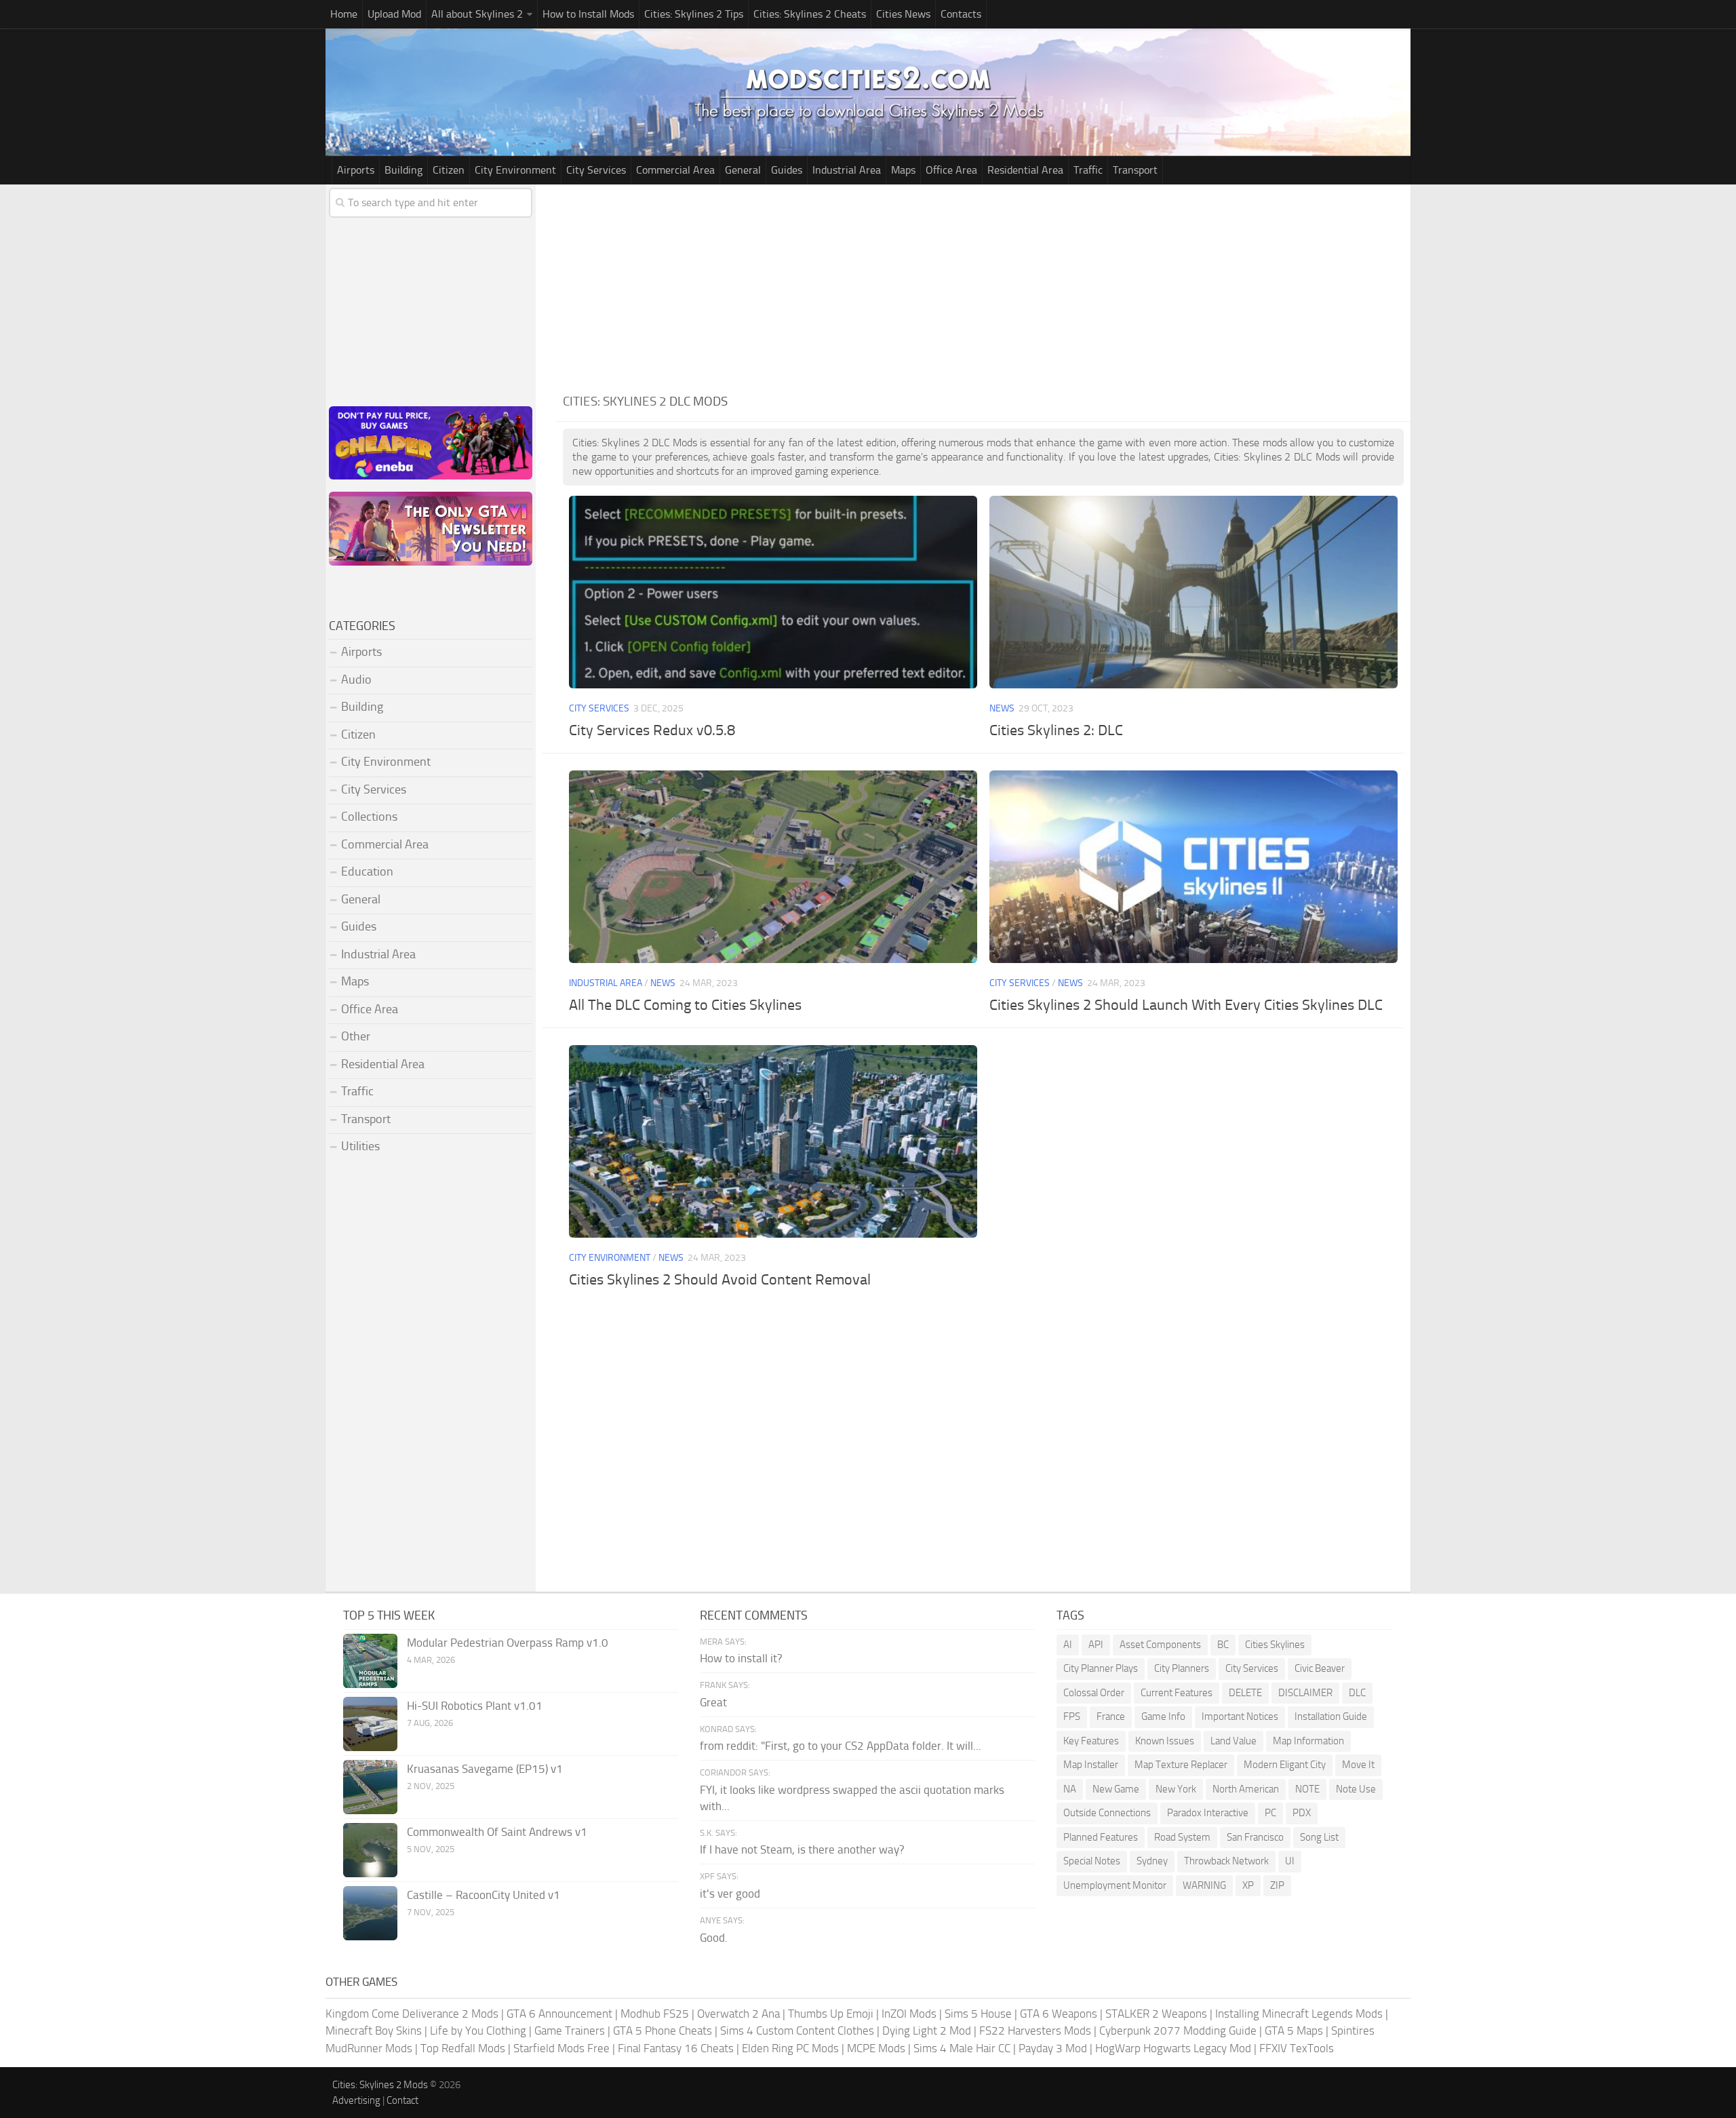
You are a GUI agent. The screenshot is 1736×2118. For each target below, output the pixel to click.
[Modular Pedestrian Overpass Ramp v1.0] (370, 1661)
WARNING (1204, 1885)
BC (1223, 1645)
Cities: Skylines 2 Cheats (810, 14)
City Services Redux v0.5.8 (652, 730)
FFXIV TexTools (1297, 2048)
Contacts (961, 14)
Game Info (1163, 1717)
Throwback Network (1226, 1861)
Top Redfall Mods (463, 2048)
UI (1290, 1861)
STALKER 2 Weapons (1156, 2014)
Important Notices (1240, 1717)
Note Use (1356, 1789)
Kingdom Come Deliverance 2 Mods (412, 2014)
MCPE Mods (876, 2048)
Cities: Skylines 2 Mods (380, 2085)
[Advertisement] (983, 286)
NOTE (1307, 1789)
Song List (1319, 1837)
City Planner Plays (1101, 1668)
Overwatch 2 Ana (738, 2014)
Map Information (1308, 1741)
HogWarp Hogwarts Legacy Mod (1173, 2048)
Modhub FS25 (655, 2014)
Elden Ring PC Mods (790, 2048)
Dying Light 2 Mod (927, 2031)
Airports (356, 170)
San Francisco (1255, 1837)
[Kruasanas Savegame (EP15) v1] (370, 1787)
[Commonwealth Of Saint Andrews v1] (370, 1850)
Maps (903, 170)
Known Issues (1165, 1741)
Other (356, 1036)
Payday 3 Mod (1053, 2048)
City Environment (515, 170)
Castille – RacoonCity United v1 (484, 1895)
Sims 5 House (978, 2014)
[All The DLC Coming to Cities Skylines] (773, 866)
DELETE (1245, 1693)
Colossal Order (1094, 1693)
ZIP (1277, 1885)
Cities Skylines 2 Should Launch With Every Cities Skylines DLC (1186, 1005)
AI (1068, 1645)
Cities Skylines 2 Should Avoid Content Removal (720, 1280)
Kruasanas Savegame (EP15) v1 (485, 1769)
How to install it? (741, 1658)
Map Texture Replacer (1181, 1765)
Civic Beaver (1320, 1668)
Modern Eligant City (1285, 1765)
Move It (1358, 1765)
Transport (1135, 170)
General (743, 170)
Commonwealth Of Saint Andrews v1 (497, 1832)
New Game (1116, 1789)
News (1002, 708)
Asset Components (1160, 1645)
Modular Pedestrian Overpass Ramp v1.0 (508, 1643)
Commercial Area (675, 170)
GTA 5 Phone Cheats (663, 2031)
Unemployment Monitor (1115, 1885)
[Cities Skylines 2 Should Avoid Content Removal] (773, 1141)
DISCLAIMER (1305, 1693)
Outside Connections (1107, 1813)
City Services (596, 170)
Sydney (1152, 1861)
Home (344, 14)
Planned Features (1101, 1837)
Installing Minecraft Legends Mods (1299, 2014)
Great (713, 1702)
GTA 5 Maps (1294, 2031)
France (1111, 1717)
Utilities (360, 1146)
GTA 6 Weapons (1059, 2014)
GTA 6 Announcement (559, 2014)
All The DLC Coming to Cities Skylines (685, 1005)
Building (403, 170)
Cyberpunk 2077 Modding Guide (1178, 2031)
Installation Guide (1331, 1717)
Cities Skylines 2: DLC (1056, 730)
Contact (402, 2100)
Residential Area (1025, 170)
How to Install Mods (588, 14)
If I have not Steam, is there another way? (802, 1849)
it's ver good (730, 1894)
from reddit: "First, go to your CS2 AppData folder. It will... (841, 1746)
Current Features (1177, 1693)
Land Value (1234, 1741)
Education (367, 871)
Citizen (449, 170)
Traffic (1088, 170)
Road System (1182, 1837)
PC (1270, 1813)
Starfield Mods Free (561, 2048)
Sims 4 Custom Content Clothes (797, 2031)
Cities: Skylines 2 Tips (694, 14)
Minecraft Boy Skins (374, 2031)
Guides (787, 170)
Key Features (1091, 1741)
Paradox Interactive (1208, 1813)
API (1096, 1645)
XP (1248, 1885)
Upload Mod (394, 14)
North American (1246, 1789)
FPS (1072, 1717)
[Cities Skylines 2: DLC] (1193, 592)
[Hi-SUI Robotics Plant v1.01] (370, 1724)
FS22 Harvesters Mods (1035, 2031)
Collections (369, 817)
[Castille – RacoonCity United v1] (370, 1913)
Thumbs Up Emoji (831, 2014)
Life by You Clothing (478, 2031)
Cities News (903, 14)
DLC (1357, 1693)
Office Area (951, 170)
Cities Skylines (1275, 1645)
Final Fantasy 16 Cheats (676, 2048)
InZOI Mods (909, 2014)
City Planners (1182, 1668)
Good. (714, 1938)
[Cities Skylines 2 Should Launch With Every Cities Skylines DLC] (1193, 866)
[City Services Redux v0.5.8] (773, 592)
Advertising (356, 2100)
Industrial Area (847, 170)
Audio (356, 680)
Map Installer (1091, 1765)
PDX (1302, 1813)
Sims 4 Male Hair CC (962, 2048)
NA (1070, 1789)
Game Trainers (570, 2031)
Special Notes (1092, 1861)
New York (1176, 1789)
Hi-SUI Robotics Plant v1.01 (475, 1706)
